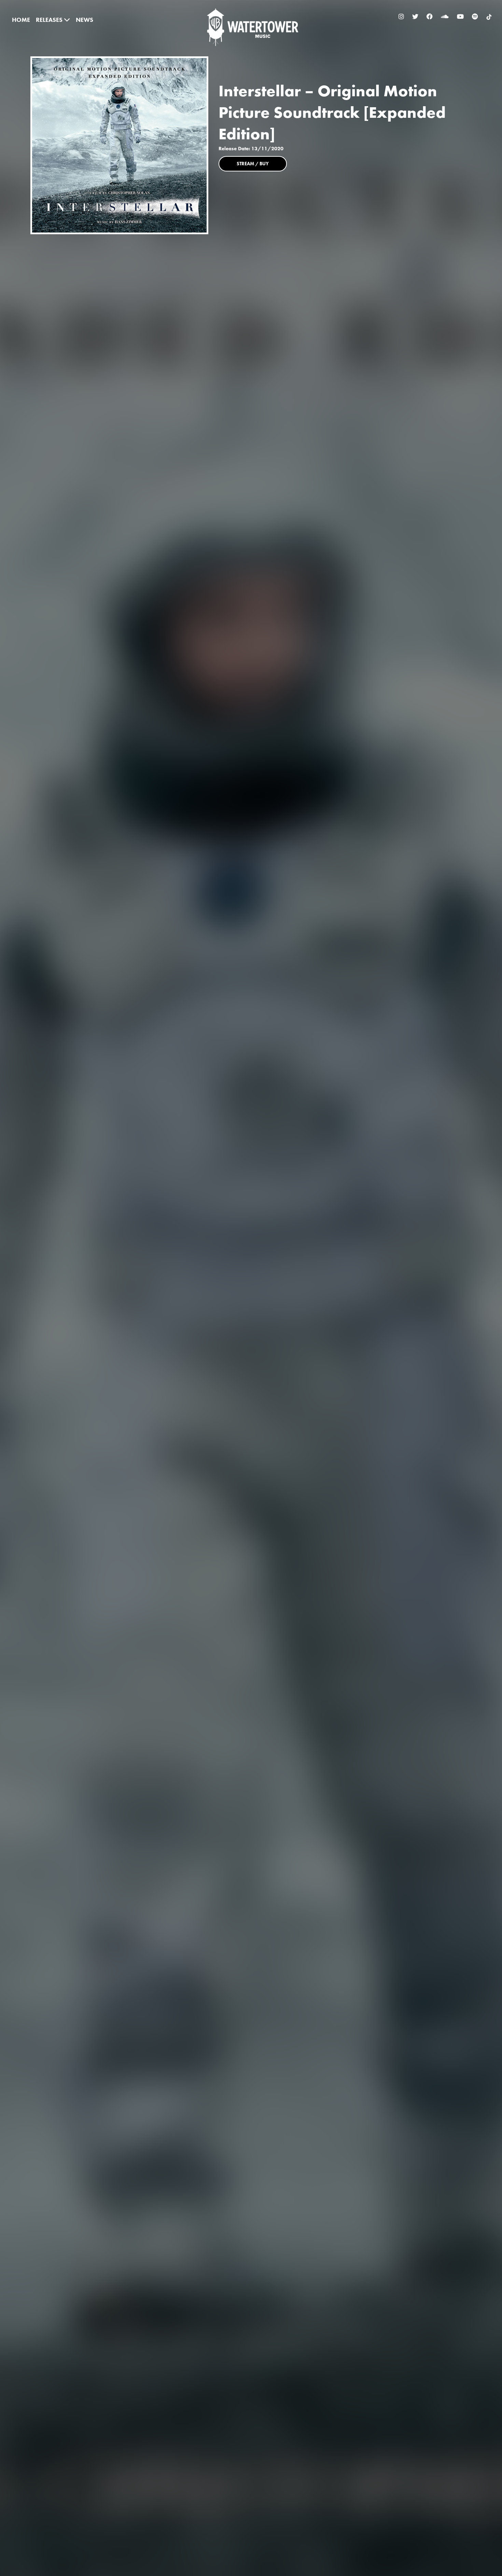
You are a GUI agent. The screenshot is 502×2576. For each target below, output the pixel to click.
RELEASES (50, 20)
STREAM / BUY (253, 164)
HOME (21, 20)
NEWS (85, 20)
